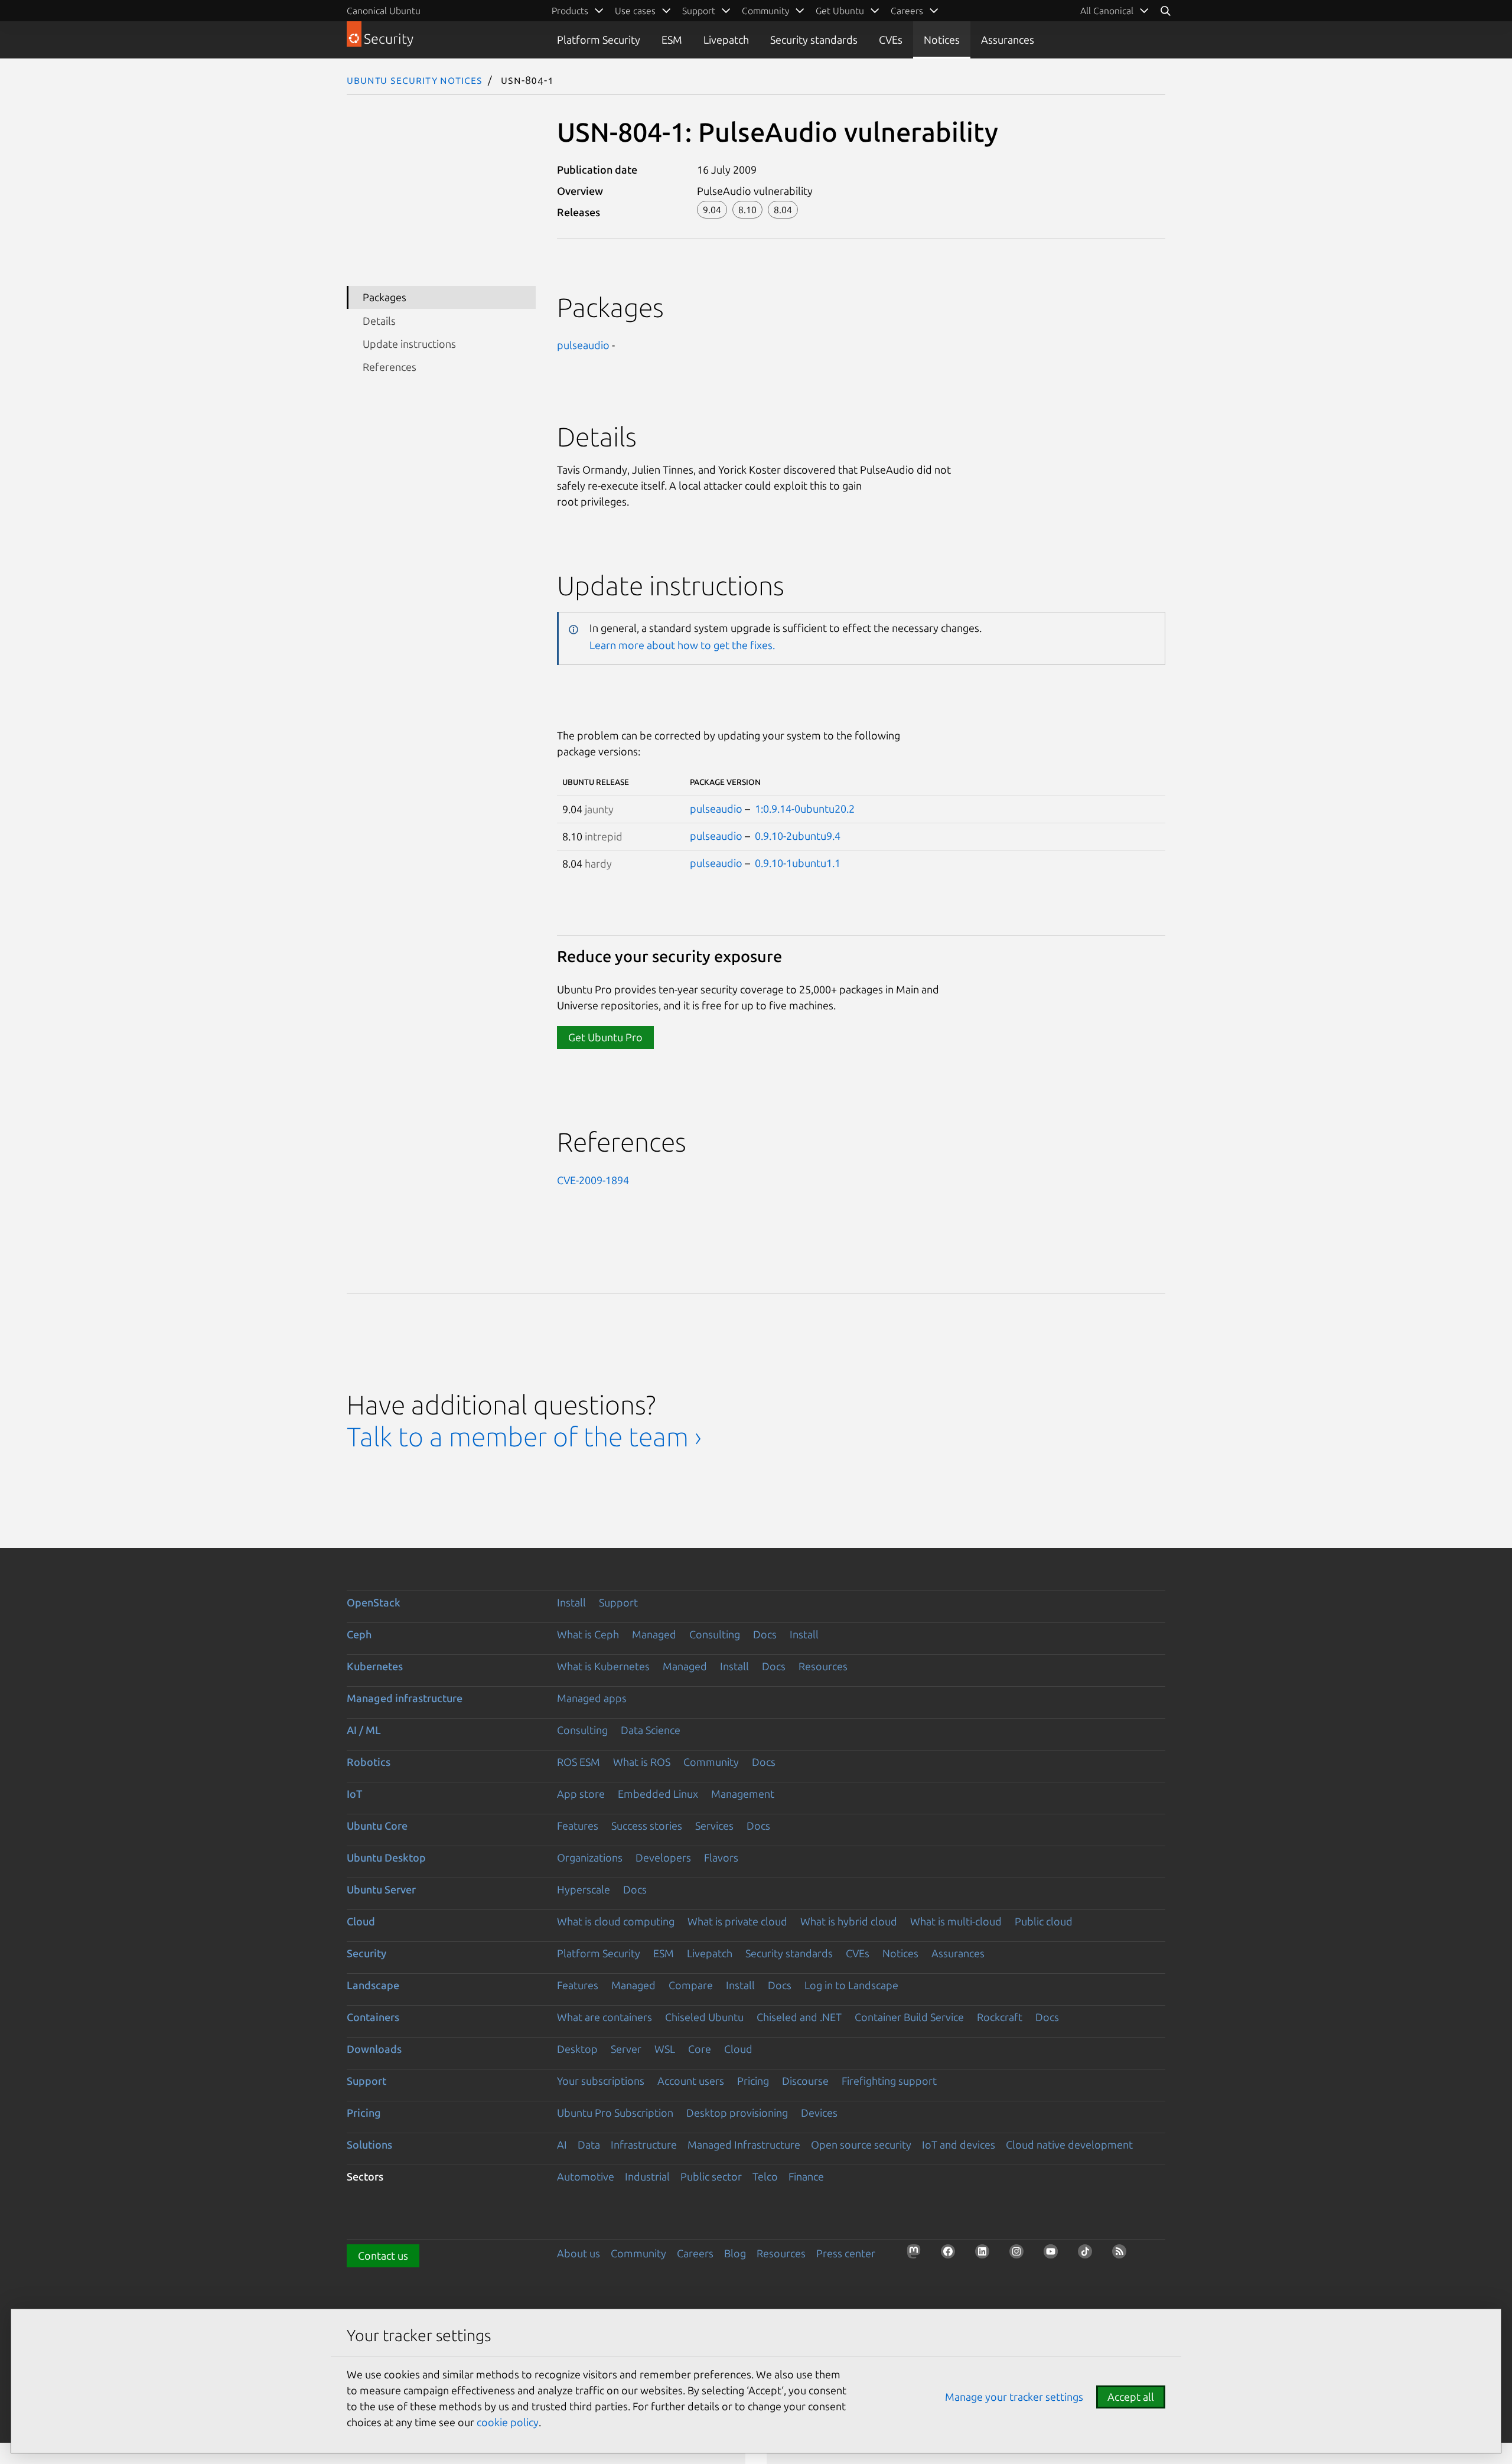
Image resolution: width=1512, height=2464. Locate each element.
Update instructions (409, 344)
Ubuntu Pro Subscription (615, 2113)
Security (366, 1953)
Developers (663, 1857)
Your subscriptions (601, 2081)
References (390, 367)
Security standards (814, 40)
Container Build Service (909, 2017)
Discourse (805, 2081)
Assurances (1008, 40)
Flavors (721, 1857)
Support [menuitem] (699, 11)
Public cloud (1044, 1921)
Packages (384, 297)
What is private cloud (737, 1921)
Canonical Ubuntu (384, 11)
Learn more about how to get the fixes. (682, 645)
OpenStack (374, 1602)
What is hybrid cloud (849, 1921)
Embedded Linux (658, 1794)
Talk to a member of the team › (524, 1437)
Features (578, 1826)
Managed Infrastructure (744, 2144)
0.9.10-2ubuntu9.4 (798, 836)
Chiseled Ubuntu (704, 2017)
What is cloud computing (616, 1921)
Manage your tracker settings (1014, 2397)
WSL (665, 2049)
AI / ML (364, 1730)
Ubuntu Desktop (386, 1857)
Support (618, 1602)
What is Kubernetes (603, 1666)
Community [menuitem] (765, 11)
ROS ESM (579, 1762)
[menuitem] (1115, 11)
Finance (806, 2176)
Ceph (359, 1634)
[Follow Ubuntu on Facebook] (951, 2255)
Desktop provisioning (737, 2113)
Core (700, 2049)
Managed (654, 1634)
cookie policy (508, 2422)
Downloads (374, 2049)
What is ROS (642, 1762)
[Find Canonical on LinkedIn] (986, 2255)
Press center (846, 2253)
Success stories (647, 1826)
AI (562, 2144)
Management (743, 1794)
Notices (942, 40)
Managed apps (592, 1698)
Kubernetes (375, 1666)
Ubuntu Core (377, 1826)
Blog (735, 2253)
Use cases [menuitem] (635, 11)
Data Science (651, 1730)
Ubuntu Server (381, 1889)
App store (581, 1794)
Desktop (577, 2049)
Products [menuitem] (570, 11)
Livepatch (726, 40)
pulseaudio (583, 345)
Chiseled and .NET (799, 2017)
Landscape (373, 1985)
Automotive (586, 2176)
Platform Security (599, 40)
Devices (819, 2113)
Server (626, 2049)
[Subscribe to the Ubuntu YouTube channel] (1054, 2255)
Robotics (369, 1762)
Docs (765, 1634)
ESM (672, 40)
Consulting (715, 1634)
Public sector (711, 2176)
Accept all (1131, 2397)
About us (579, 2253)
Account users (691, 2081)
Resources (823, 1666)
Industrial (647, 2176)
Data (589, 2144)
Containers (373, 2017)
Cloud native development (1069, 2144)
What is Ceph (588, 1634)
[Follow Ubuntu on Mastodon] (917, 2255)
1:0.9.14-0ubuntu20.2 (805, 809)
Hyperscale (584, 1889)
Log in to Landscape (851, 1985)
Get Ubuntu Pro (605, 1037)
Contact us (383, 2256)
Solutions (369, 2144)
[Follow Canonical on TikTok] (1089, 2255)
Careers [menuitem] (907, 11)
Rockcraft (1000, 2017)
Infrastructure (644, 2144)
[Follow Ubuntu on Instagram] (1020, 2255)
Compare (691, 1985)
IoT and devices (959, 2144)
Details (379, 321)
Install (571, 1602)
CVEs (891, 40)
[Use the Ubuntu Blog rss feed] (1123, 2255)
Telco (765, 2176)
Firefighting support (889, 2081)
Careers (695, 2253)
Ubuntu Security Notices (415, 80)
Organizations (590, 1857)
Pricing (753, 2081)
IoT (354, 1794)
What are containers (605, 2017)
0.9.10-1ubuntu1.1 (798, 863)
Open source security (861, 2144)
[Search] (1165, 11)
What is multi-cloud (956, 1921)
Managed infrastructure (405, 1698)
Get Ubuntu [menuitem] (840, 11)
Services (714, 1826)
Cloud (361, 1921)
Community (711, 1762)
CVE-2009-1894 (593, 1180)
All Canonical (1107, 11)
